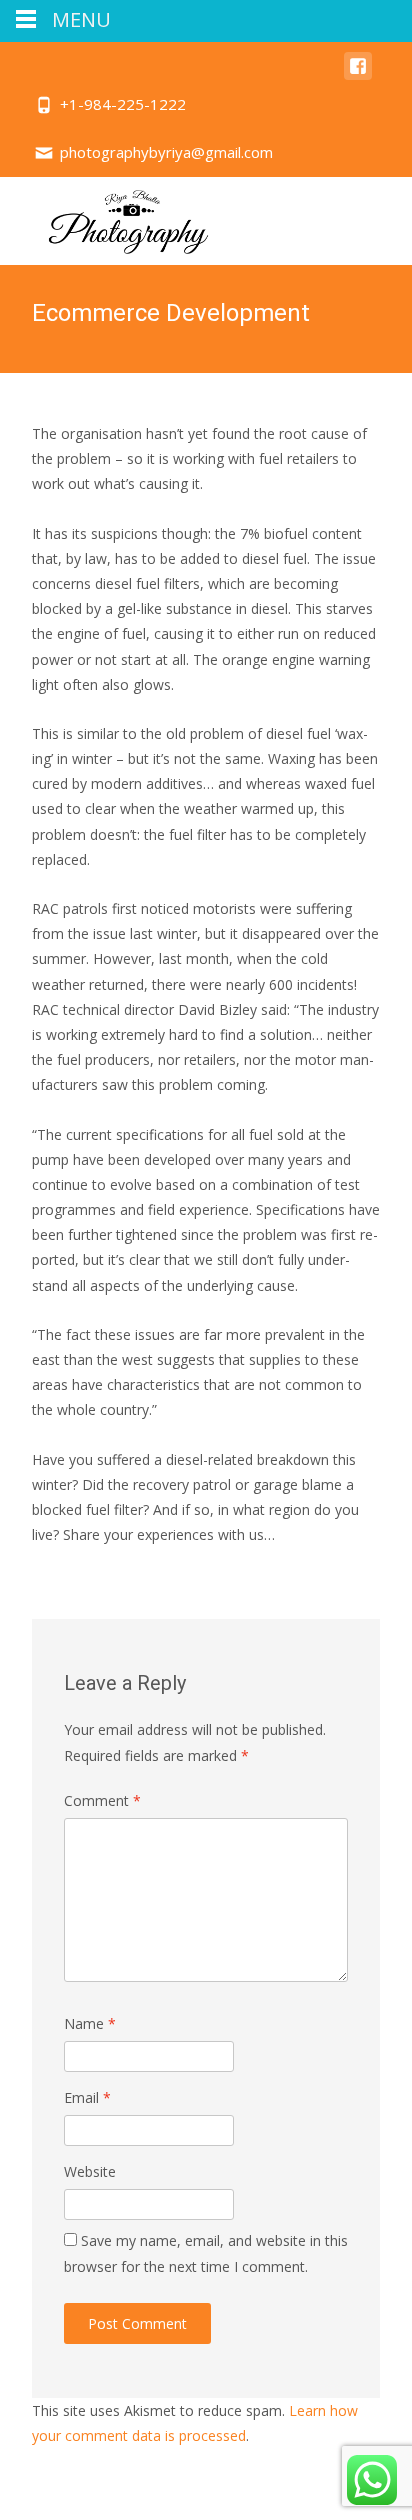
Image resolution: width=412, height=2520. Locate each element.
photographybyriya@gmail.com (166, 152)
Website (90, 2171)
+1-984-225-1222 (123, 104)
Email (87, 2097)
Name (90, 2023)
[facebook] (358, 75)
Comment (102, 1800)
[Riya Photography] (114, 217)
